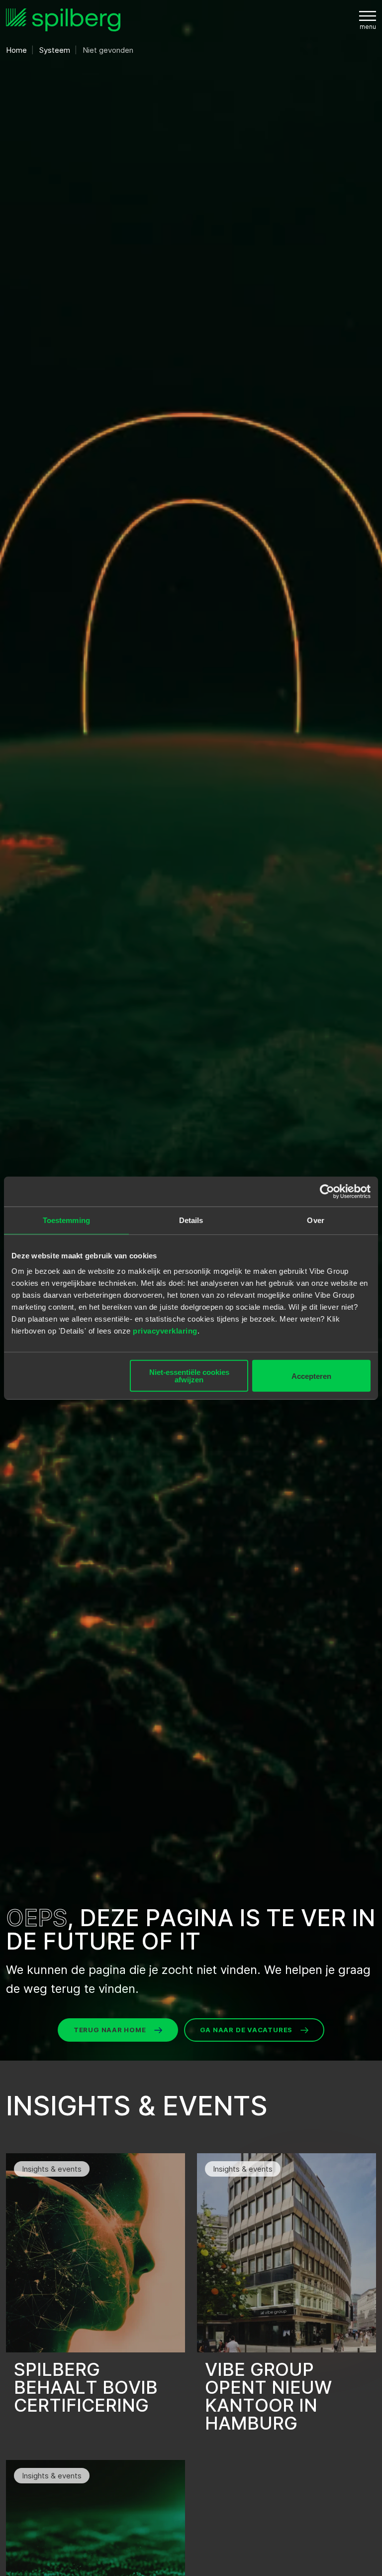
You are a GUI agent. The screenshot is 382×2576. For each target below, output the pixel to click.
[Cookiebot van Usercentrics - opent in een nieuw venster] (327, 1191)
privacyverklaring (165, 1331)
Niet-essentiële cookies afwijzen (189, 1376)
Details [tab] (191, 1220)
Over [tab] (315, 1220)
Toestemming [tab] (66, 1220)
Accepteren (311, 1376)
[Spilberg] (63, 20)
